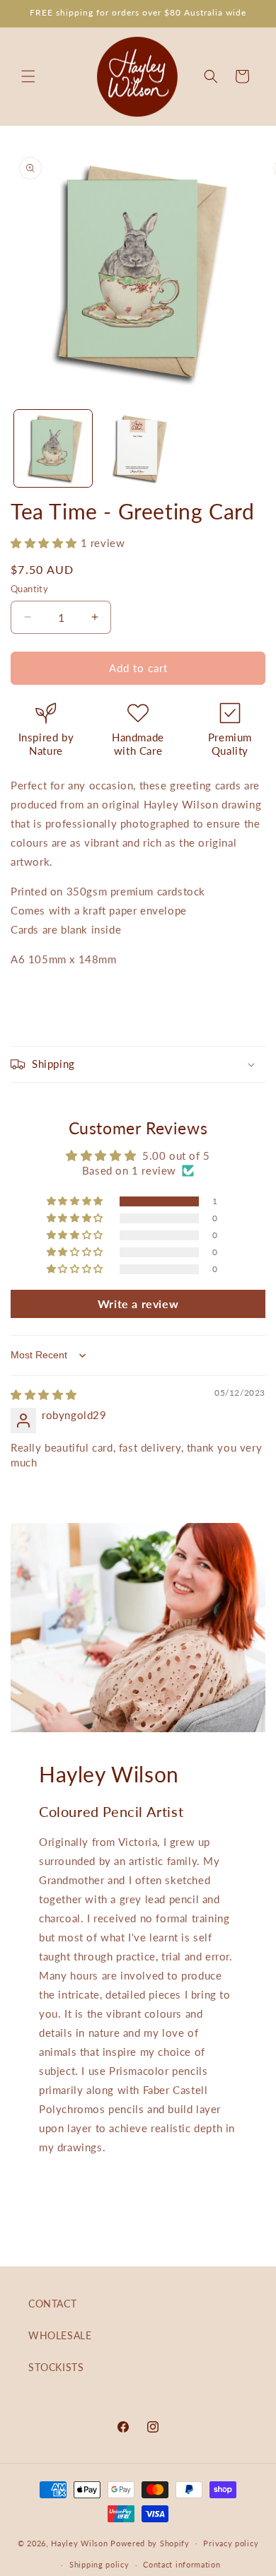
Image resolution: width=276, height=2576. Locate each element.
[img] (44, 1394)
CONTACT (52, 2304)
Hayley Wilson (79, 2542)
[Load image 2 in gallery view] (138, 449)
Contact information (182, 2564)
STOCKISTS (56, 2367)
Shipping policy (99, 2564)
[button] (28, 76)
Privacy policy (231, 2543)
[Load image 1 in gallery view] (53, 449)
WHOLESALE (60, 2335)
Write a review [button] (138, 1304)
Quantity (29, 589)
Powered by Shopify (150, 2542)
